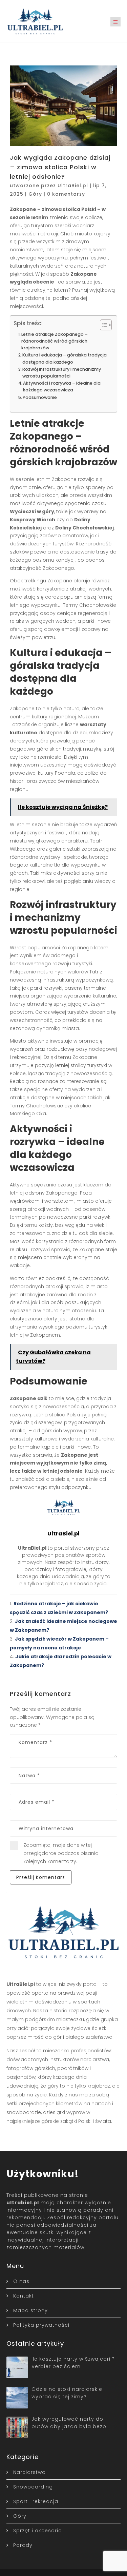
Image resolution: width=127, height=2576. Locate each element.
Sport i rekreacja (36, 2501)
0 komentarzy (66, 194)
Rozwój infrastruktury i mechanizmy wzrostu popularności (62, 373)
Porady (23, 2545)
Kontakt (24, 2296)
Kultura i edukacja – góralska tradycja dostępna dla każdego (65, 358)
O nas (21, 2281)
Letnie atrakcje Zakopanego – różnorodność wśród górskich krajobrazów (55, 341)
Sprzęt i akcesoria (38, 2531)
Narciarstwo (29, 2472)
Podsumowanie (40, 397)
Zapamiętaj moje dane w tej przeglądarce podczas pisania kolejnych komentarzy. (61, 1853)
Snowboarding (33, 2487)
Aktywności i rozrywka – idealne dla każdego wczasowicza (62, 386)
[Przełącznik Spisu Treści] (102, 325)
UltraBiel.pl (73, 186)
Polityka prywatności (41, 2325)
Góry (35, 194)
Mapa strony (30, 2310)
